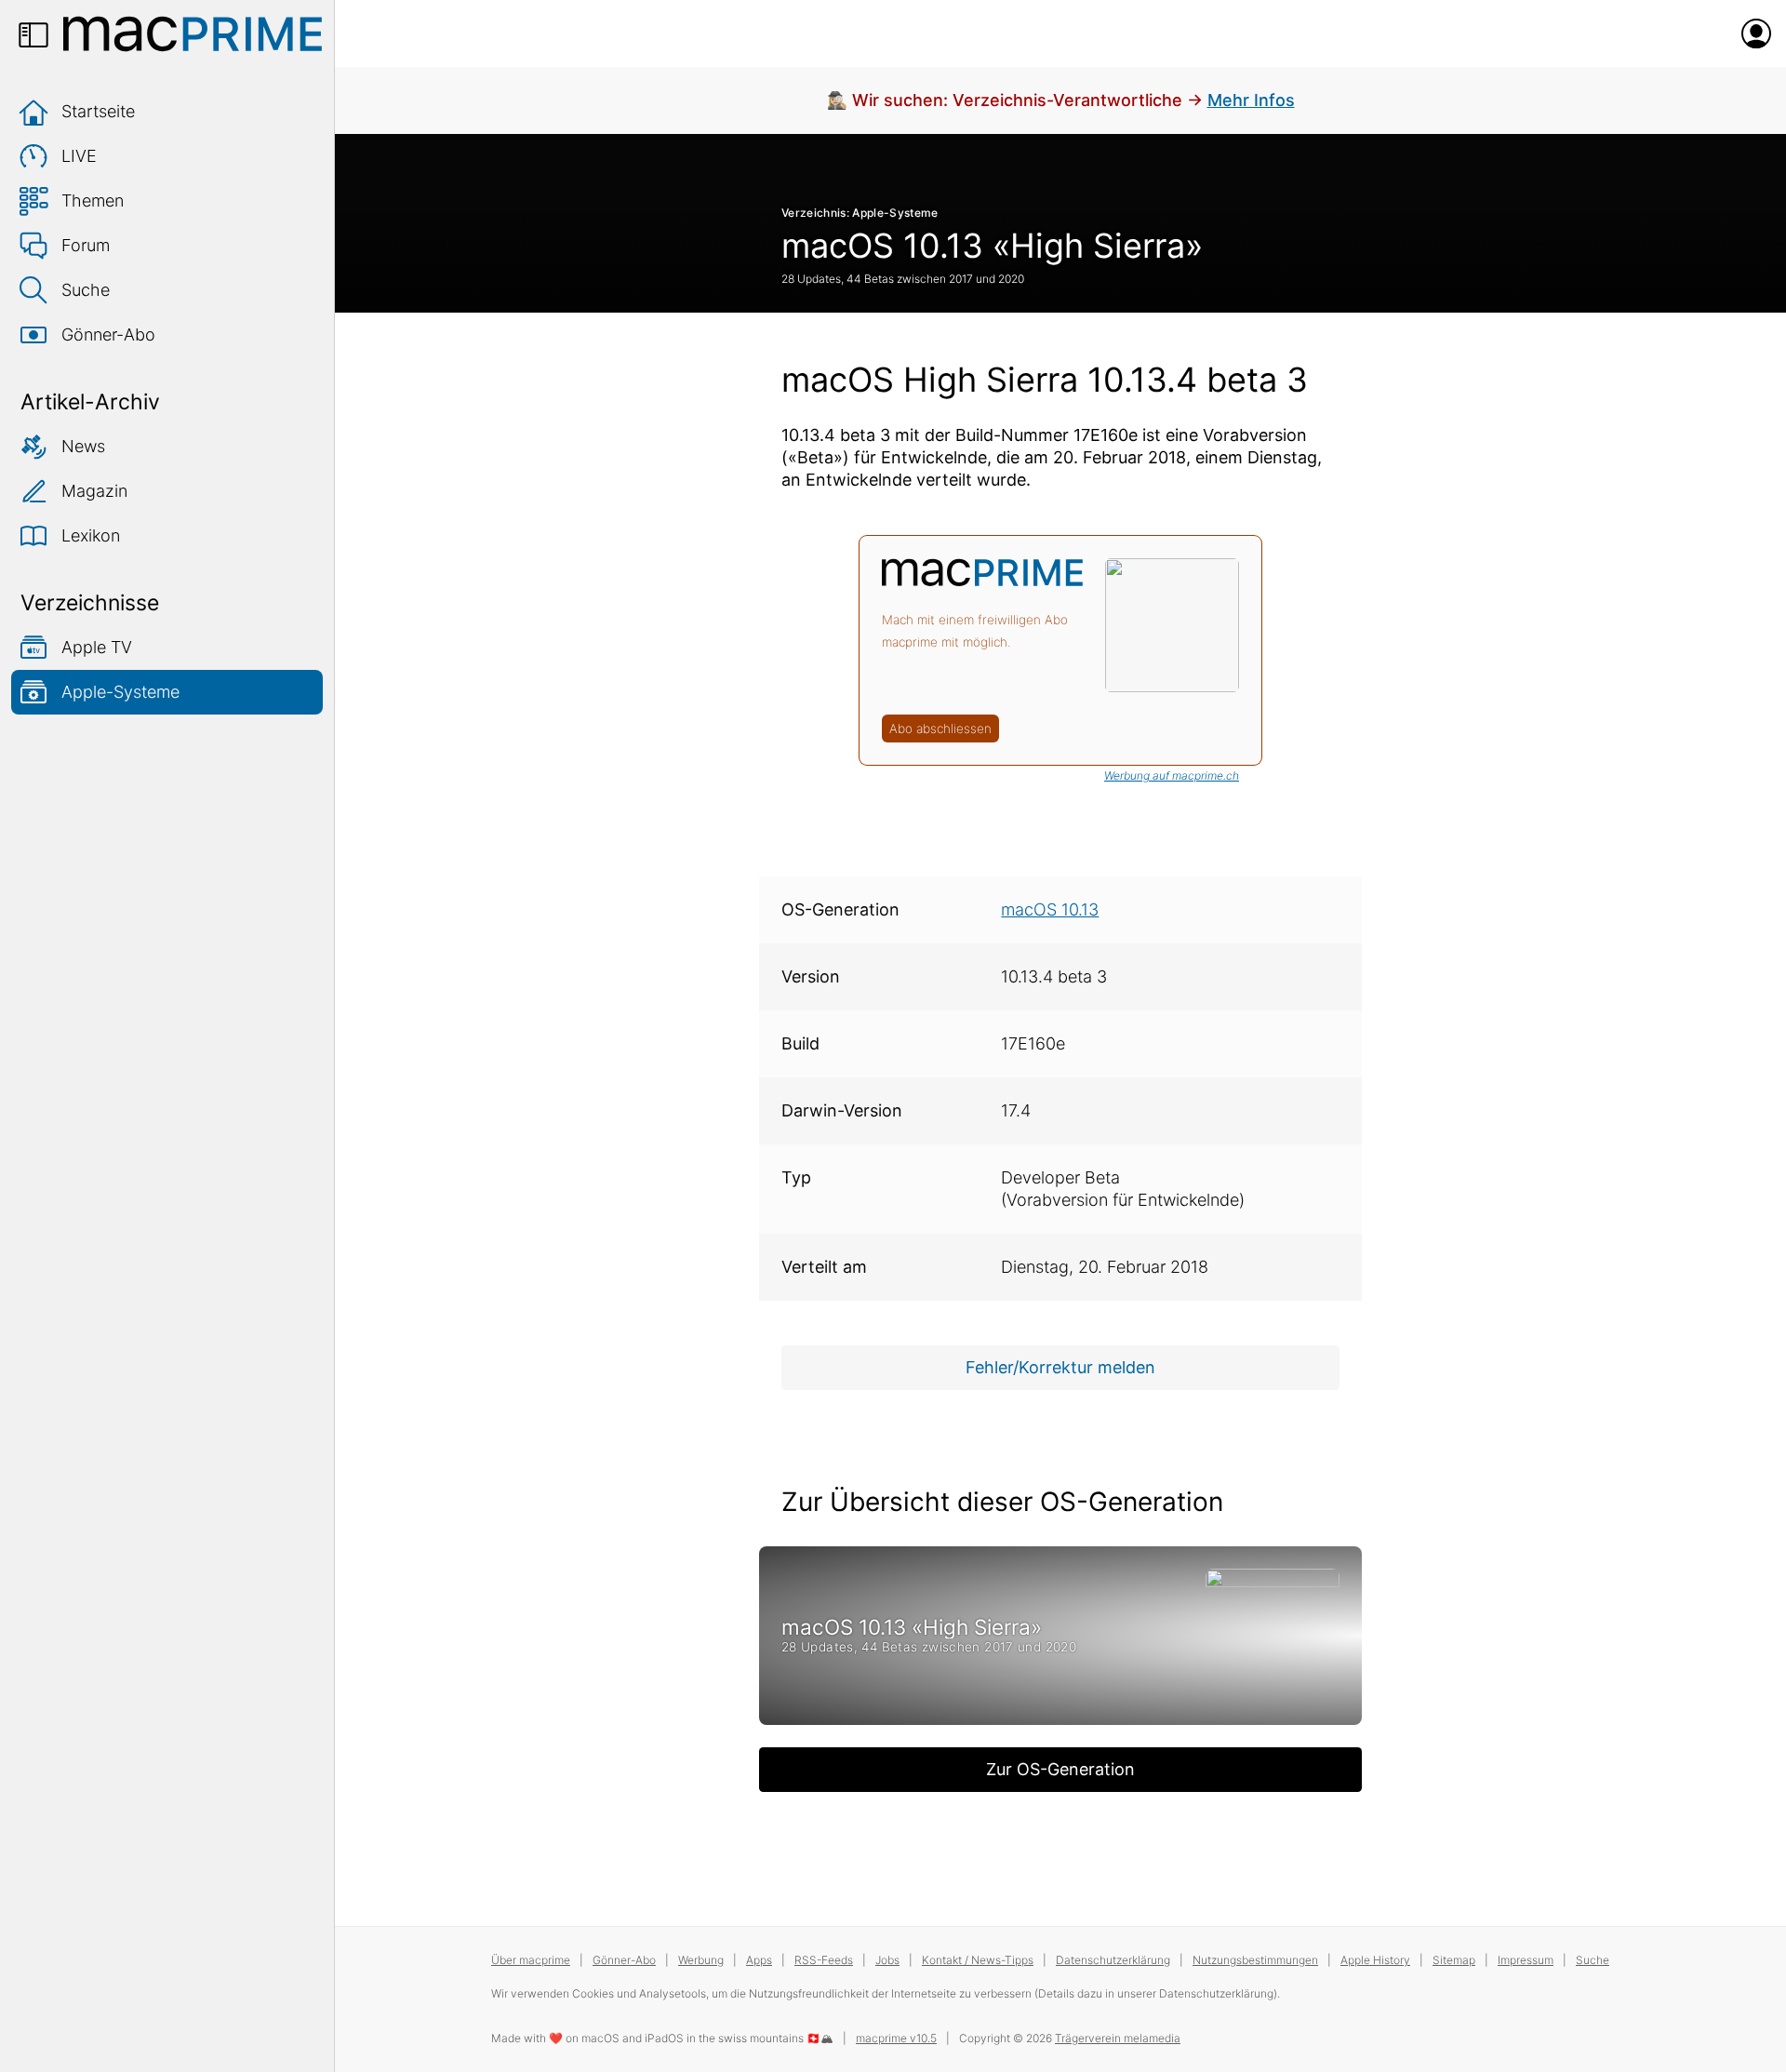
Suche (86, 290)
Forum (86, 245)
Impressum (1526, 1960)
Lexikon (91, 535)
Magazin (94, 491)
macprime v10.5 (896, 2038)
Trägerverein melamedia (1118, 2038)
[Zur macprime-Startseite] (193, 33)
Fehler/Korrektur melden (1060, 1367)
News (83, 446)
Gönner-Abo (108, 334)
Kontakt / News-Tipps (978, 1960)
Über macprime (531, 1960)
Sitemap (1454, 1960)
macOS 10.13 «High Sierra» (992, 246)
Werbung (701, 1960)
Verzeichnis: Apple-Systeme (860, 213)
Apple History (1375, 1960)
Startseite (98, 111)
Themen (93, 201)
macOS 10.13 (1050, 909)
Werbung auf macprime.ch (1172, 775)
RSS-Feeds (824, 1960)
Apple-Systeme (120, 692)
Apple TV (97, 647)
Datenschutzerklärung (1113, 1960)
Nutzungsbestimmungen (1255, 1960)
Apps (759, 1960)
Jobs (887, 1960)
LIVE (79, 156)
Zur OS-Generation (1060, 1769)
